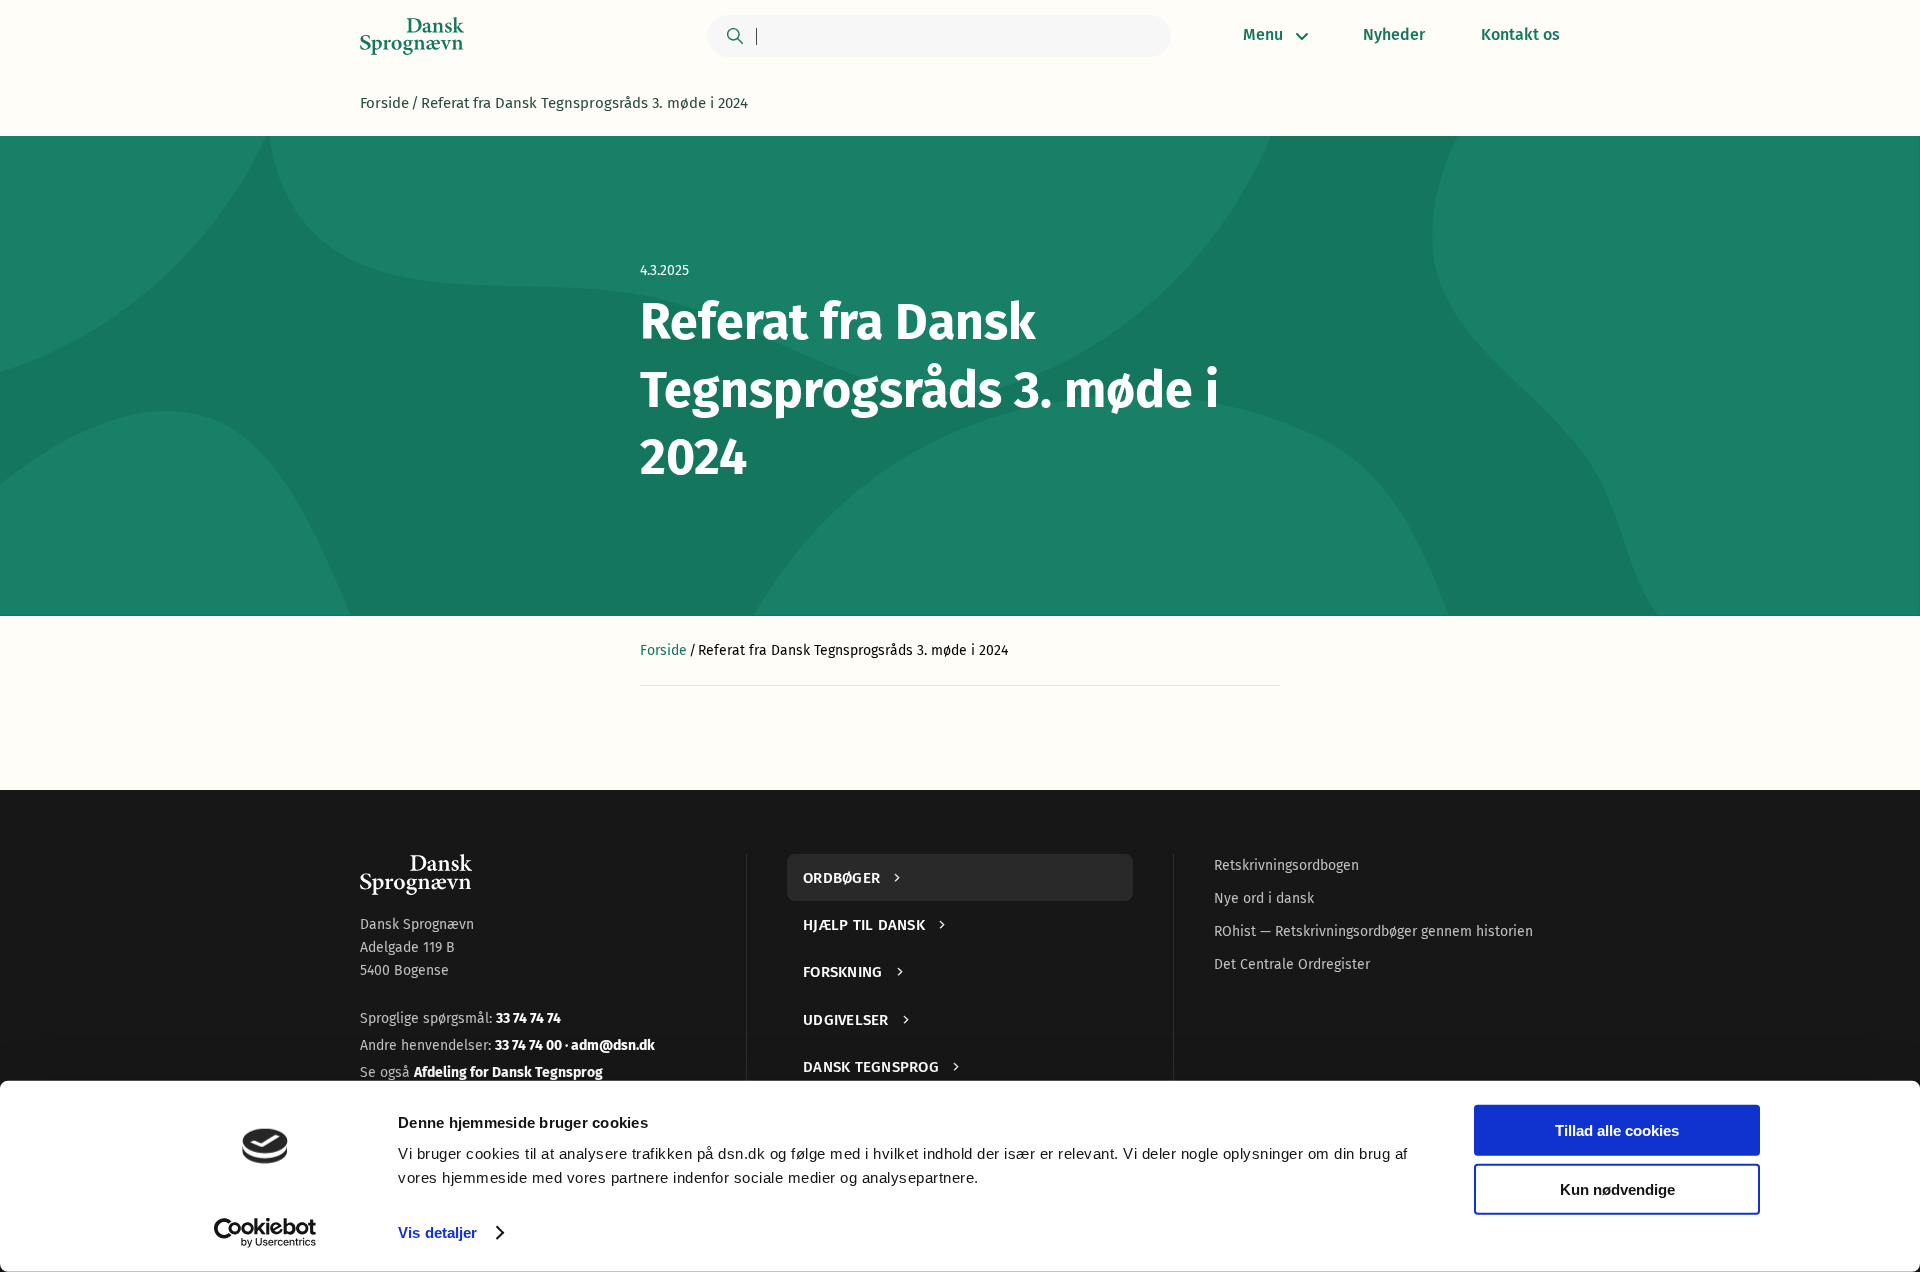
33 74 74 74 (528, 1018)
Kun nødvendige (1617, 1188)
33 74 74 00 (530, 1045)
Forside (384, 103)
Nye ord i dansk (1264, 898)
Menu (1263, 34)
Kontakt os (1520, 34)
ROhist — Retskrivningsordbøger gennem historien (1373, 931)
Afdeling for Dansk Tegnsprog (508, 1072)
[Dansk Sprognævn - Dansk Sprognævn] (412, 36)
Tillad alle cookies (1617, 1130)
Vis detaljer (437, 1232)
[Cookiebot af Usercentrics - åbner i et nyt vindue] (265, 1233)
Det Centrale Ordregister (1292, 964)
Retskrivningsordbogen (1286, 865)
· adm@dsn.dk (610, 1045)
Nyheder (1394, 34)
